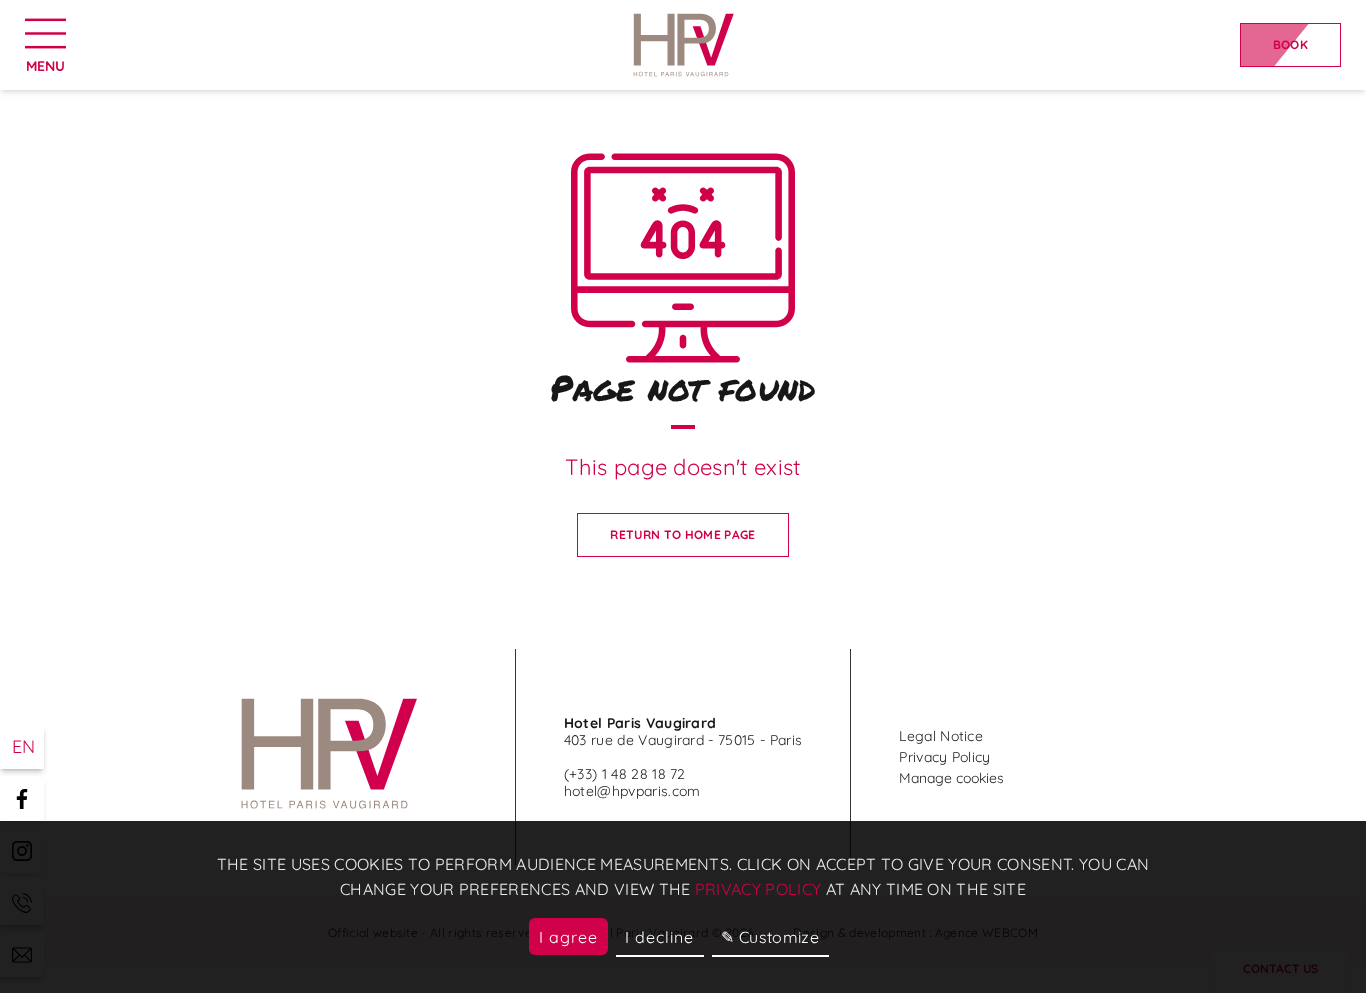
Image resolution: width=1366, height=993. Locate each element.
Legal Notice (941, 736)
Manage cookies (951, 778)
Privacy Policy (944, 757)
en (24, 746)
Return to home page (682, 534)
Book (1290, 44)
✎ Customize (770, 937)
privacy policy (758, 889)
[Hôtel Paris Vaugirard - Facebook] (22, 799)
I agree (568, 937)
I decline (659, 937)
